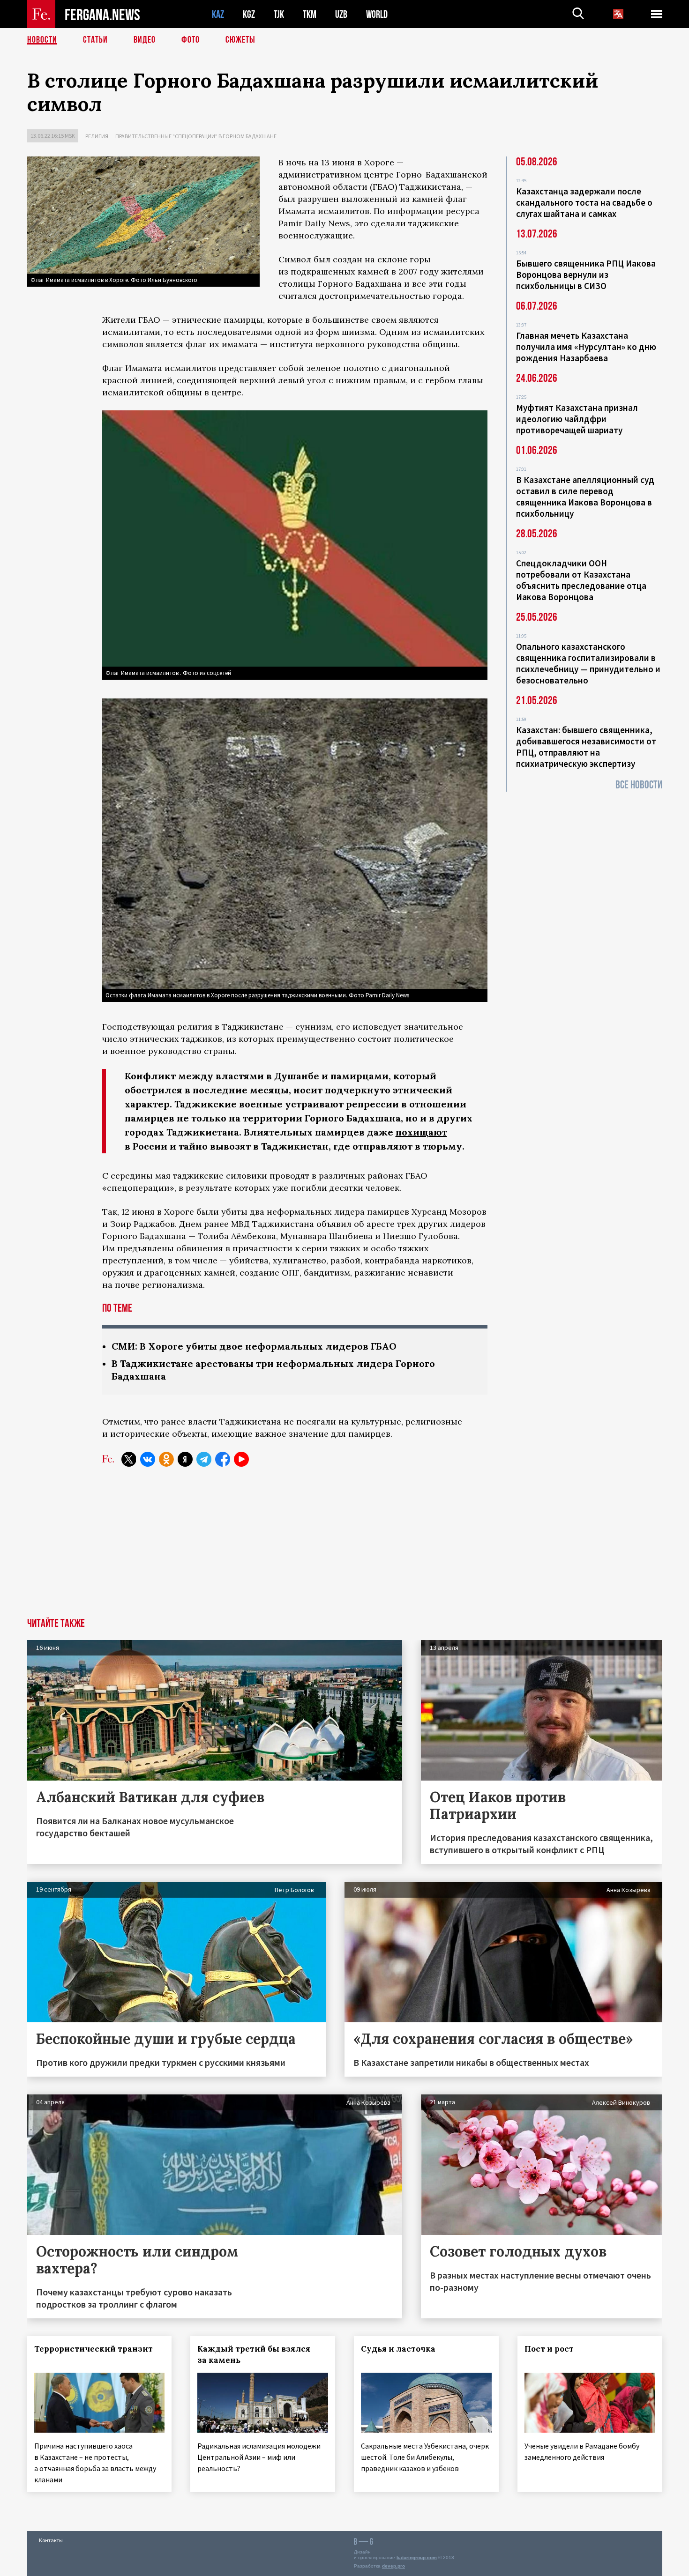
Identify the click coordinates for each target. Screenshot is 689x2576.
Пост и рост (549, 2349)
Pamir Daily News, (316, 223)
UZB (341, 14)
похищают (421, 1132)
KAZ (218, 14)
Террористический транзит (94, 2349)
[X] (129, 1459)
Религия (97, 136)
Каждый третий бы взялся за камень (254, 2354)
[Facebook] (223, 1459)
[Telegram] (204, 1459)
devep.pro (393, 2566)
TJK (279, 14)
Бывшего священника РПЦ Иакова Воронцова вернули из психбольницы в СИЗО (586, 275)
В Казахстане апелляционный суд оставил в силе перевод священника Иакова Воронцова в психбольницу (585, 497)
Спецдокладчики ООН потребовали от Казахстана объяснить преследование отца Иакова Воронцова (581, 580)
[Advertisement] (344, 1548)
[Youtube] (241, 1459)
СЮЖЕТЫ (240, 40)
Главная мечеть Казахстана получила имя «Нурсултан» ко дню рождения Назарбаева (586, 347)
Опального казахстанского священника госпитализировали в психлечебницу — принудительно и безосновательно (588, 663)
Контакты (51, 2540)
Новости (42, 40)
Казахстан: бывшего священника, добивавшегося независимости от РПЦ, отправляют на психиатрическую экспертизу (586, 747)
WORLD (377, 14)
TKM (310, 14)
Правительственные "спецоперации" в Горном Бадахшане (196, 136)
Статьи (95, 40)
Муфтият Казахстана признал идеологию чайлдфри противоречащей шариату (577, 419)
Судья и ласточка (398, 2349)
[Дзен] (185, 1459)
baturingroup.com (417, 2557)
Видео (145, 40)
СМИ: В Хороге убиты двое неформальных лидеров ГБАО (254, 1346)
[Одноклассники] (166, 1459)
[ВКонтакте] (148, 1459)
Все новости (639, 785)
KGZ (249, 14)
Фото (191, 40)
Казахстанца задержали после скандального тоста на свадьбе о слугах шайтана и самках (584, 202)
